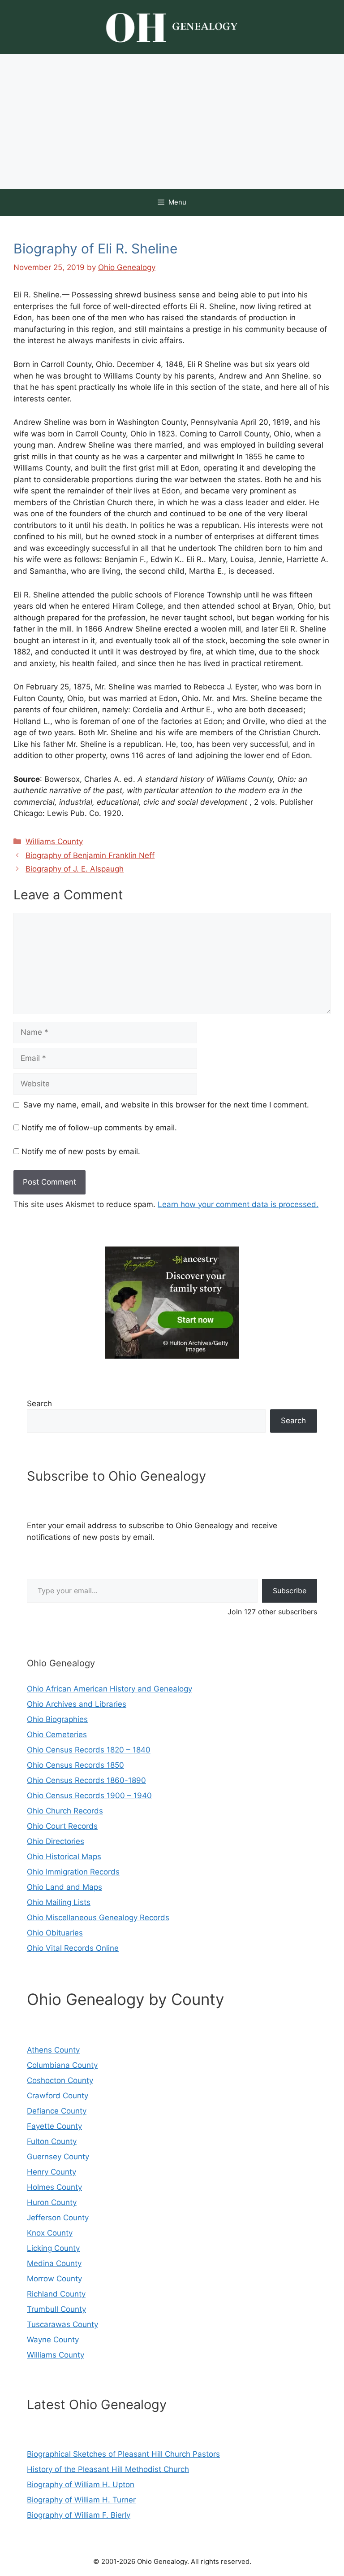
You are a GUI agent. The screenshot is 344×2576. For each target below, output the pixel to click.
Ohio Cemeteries (57, 1735)
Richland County (56, 2294)
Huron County (52, 2202)
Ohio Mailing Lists (59, 1902)
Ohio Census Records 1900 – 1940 (89, 1796)
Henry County (52, 2172)
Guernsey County (58, 2157)
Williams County (54, 841)
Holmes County (54, 2187)
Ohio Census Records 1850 (75, 1765)
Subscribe (290, 1591)
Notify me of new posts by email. (81, 1151)
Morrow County (54, 2279)
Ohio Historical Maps (64, 1857)
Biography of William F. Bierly (79, 2515)
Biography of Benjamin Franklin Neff (90, 855)
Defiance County (57, 2111)
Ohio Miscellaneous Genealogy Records (98, 1918)
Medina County (54, 2263)
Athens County (53, 2050)
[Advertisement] (172, 122)
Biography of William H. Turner (81, 2500)
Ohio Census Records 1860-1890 (86, 1780)
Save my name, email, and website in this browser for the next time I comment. (166, 1105)
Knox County (50, 2233)
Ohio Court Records (62, 1826)
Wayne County (53, 2340)
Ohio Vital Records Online (73, 1948)
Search (39, 1404)
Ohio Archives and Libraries (77, 1704)
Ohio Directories (56, 1841)
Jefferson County (58, 2218)
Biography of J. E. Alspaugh (75, 869)
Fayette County (54, 2126)
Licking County (53, 2248)
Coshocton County (60, 2080)
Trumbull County (56, 2309)
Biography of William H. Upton (81, 2484)
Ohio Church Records (65, 1811)
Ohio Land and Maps (64, 1887)
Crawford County (58, 2096)
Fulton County (52, 2141)
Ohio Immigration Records (73, 1872)
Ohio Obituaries (55, 1933)
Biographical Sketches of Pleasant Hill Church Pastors (123, 2454)
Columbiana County (62, 2065)
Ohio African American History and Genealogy (110, 1689)
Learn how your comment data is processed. (238, 1204)
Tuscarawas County (62, 2324)
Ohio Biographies (57, 1719)
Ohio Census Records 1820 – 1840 (89, 1750)
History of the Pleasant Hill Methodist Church (108, 2469)
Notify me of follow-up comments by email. (99, 1128)
